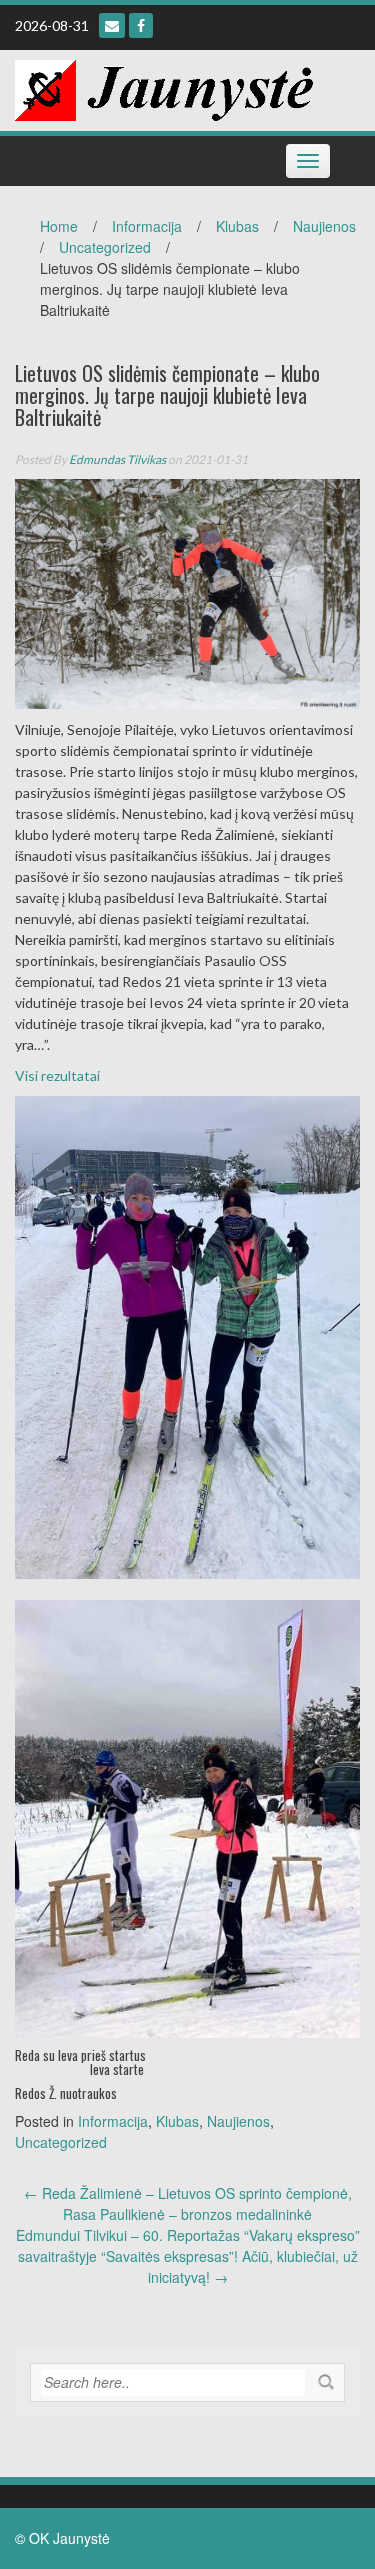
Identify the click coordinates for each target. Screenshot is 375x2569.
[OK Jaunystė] (164, 88)
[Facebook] (141, 25)
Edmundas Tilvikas (117, 459)
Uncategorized (105, 247)
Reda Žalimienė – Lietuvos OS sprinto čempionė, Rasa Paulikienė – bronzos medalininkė (188, 2203)
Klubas (237, 226)
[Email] (112, 25)
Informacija (147, 226)
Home (59, 226)
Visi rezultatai (57, 1075)
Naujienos (324, 226)
